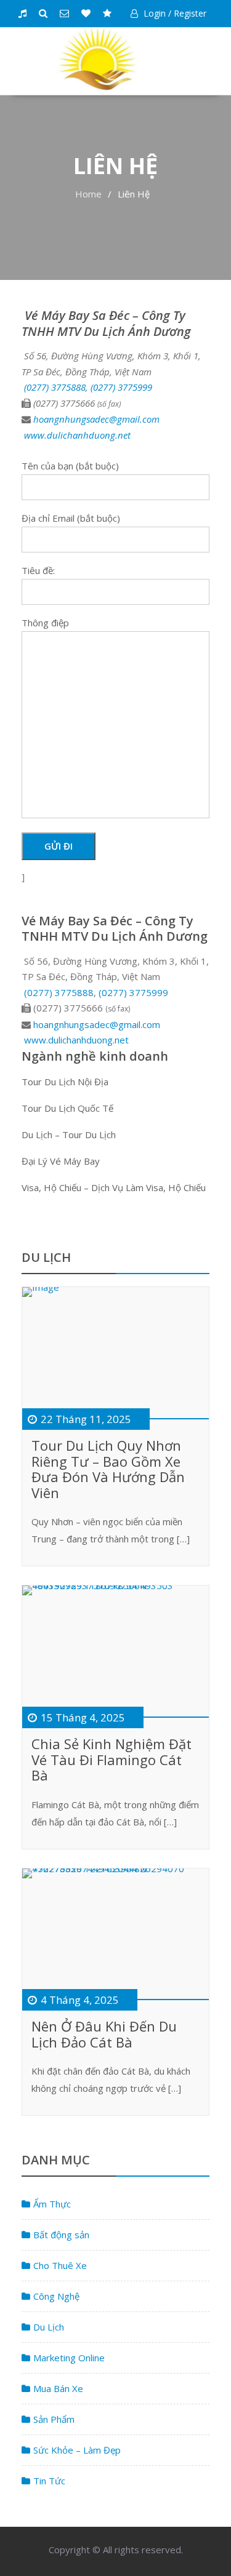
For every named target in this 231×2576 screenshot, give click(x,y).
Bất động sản (61, 2235)
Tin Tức (49, 2481)
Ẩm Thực (52, 2204)
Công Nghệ (56, 2296)
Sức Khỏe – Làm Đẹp (77, 2450)
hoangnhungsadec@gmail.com (96, 419)
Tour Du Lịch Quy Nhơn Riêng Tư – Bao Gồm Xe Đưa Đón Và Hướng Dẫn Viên (108, 1469)
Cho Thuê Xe (60, 2265)
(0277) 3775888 (55, 387)
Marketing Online (69, 2358)
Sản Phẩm (54, 2419)
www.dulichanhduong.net (77, 435)
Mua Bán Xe (58, 2388)
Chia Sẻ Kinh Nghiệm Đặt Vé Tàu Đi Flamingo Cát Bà (111, 1759)
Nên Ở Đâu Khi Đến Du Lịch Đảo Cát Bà (104, 2034)
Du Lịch (49, 2327)
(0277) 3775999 (121, 387)
